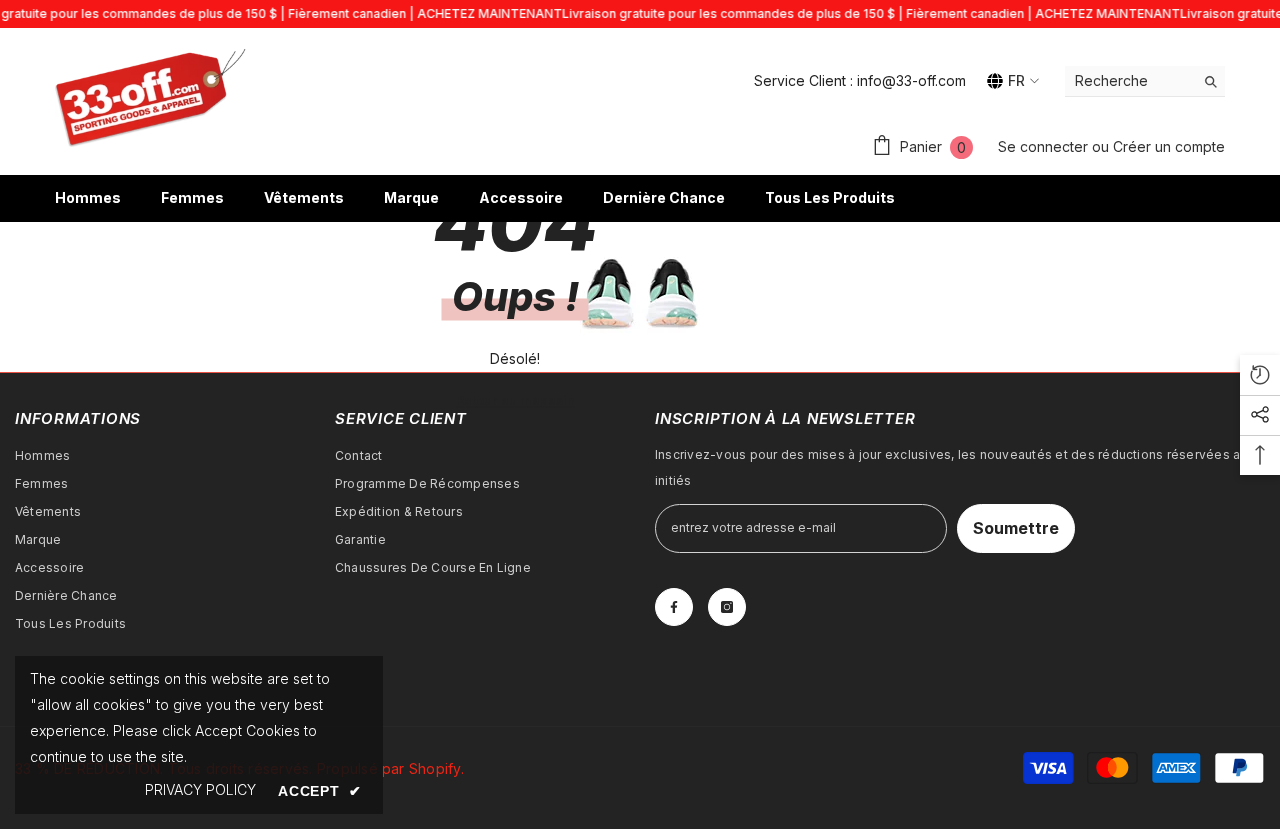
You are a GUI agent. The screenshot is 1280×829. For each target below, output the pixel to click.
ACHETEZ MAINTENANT (489, 13)
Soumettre (1016, 528)
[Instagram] (727, 607)
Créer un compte (1169, 146)
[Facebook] (674, 607)
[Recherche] (1145, 81)
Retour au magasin (515, 400)
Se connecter (1045, 146)
